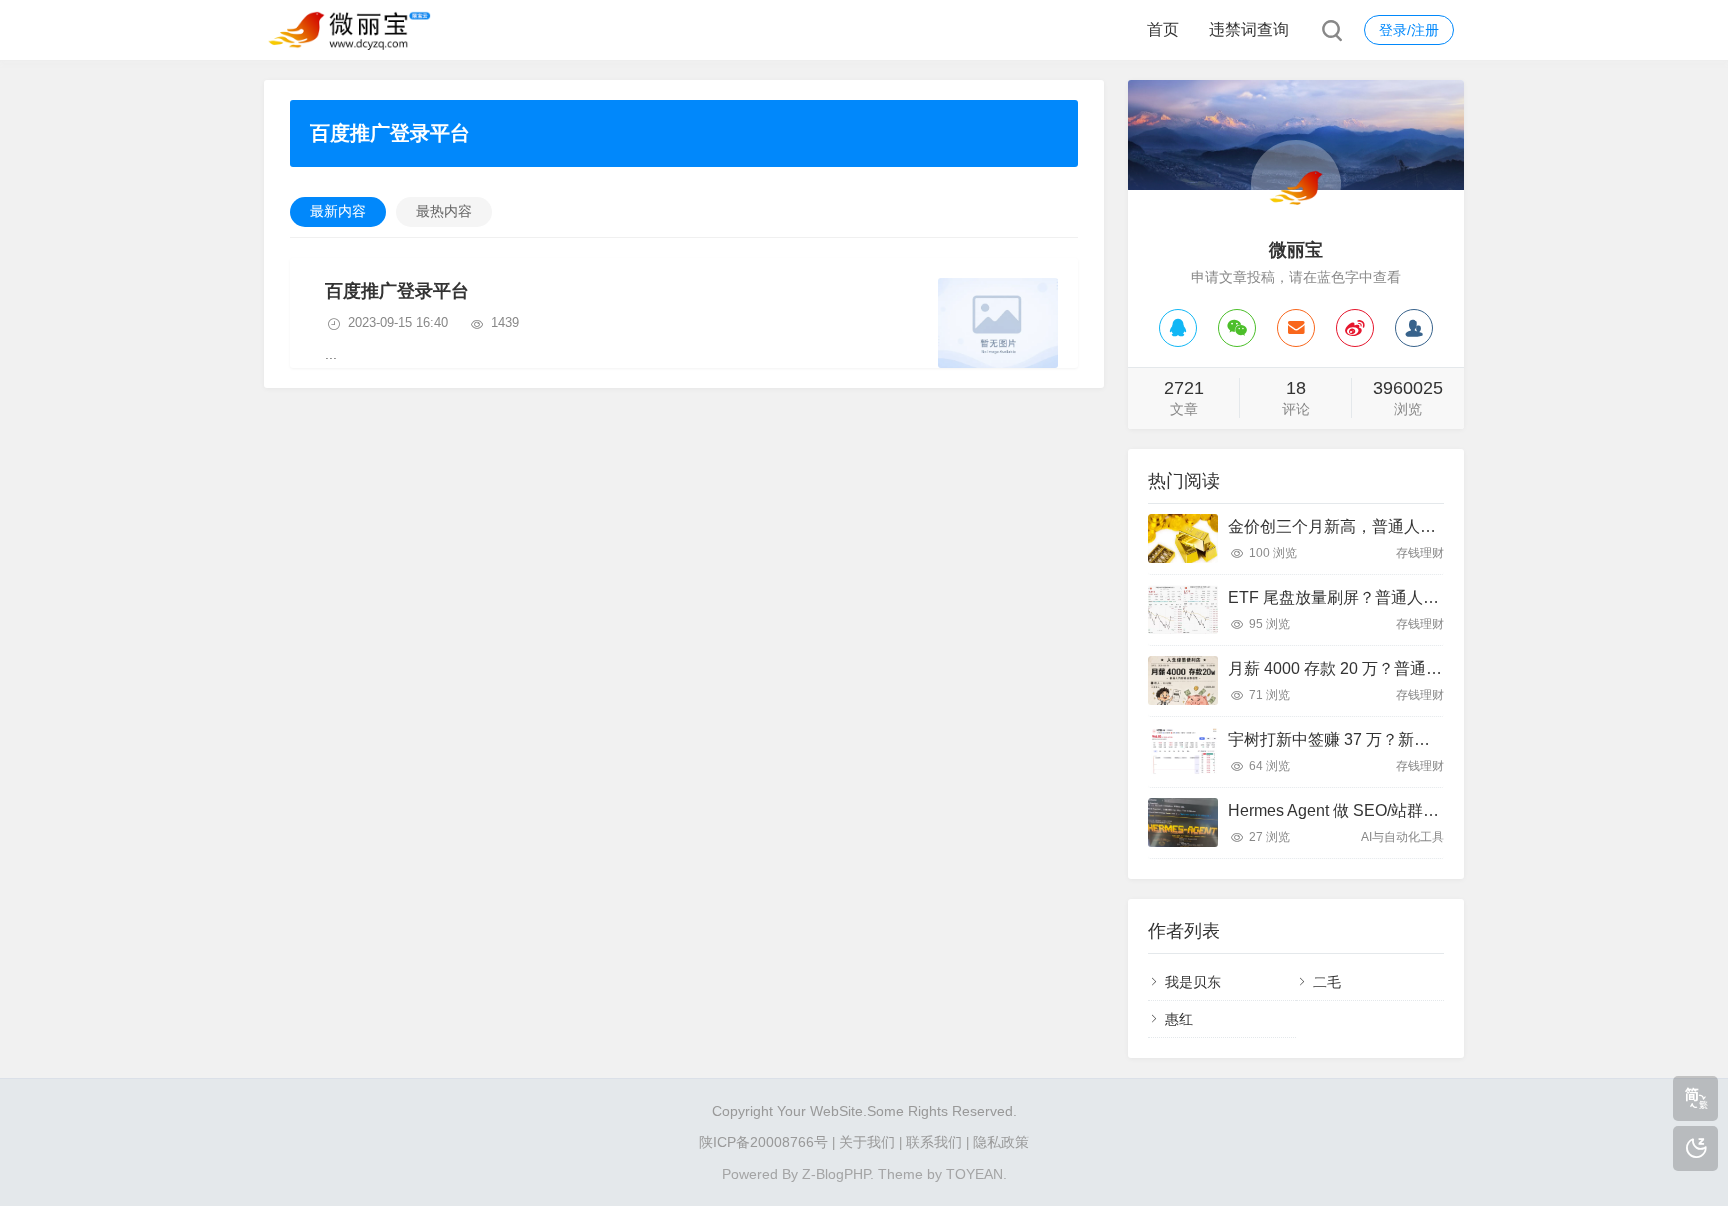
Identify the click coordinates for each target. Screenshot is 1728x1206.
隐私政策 (1001, 1142)
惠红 (1179, 1019)
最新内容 (338, 211)
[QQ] (1178, 328)
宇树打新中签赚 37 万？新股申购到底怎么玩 (1385, 739)
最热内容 (444, 211)
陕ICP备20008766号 (763, 1142)
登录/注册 (1409, 30)
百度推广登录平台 (397, 291)
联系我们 (934, 1142)
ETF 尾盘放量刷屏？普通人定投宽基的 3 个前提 (1398, 597)
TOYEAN (974, 1174)
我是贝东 (1193, 982)
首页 (1163, 29)
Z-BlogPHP (836, 1174)
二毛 (1327, 982)
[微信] (1237, 328)
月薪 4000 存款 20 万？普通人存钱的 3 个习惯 (1391, 668)
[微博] (1355, 328)
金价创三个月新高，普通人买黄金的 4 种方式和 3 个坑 (1421, 526)
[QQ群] (1414, 328)
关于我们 (867, 1142)
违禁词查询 (1249, 29)
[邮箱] (1296, 328)
